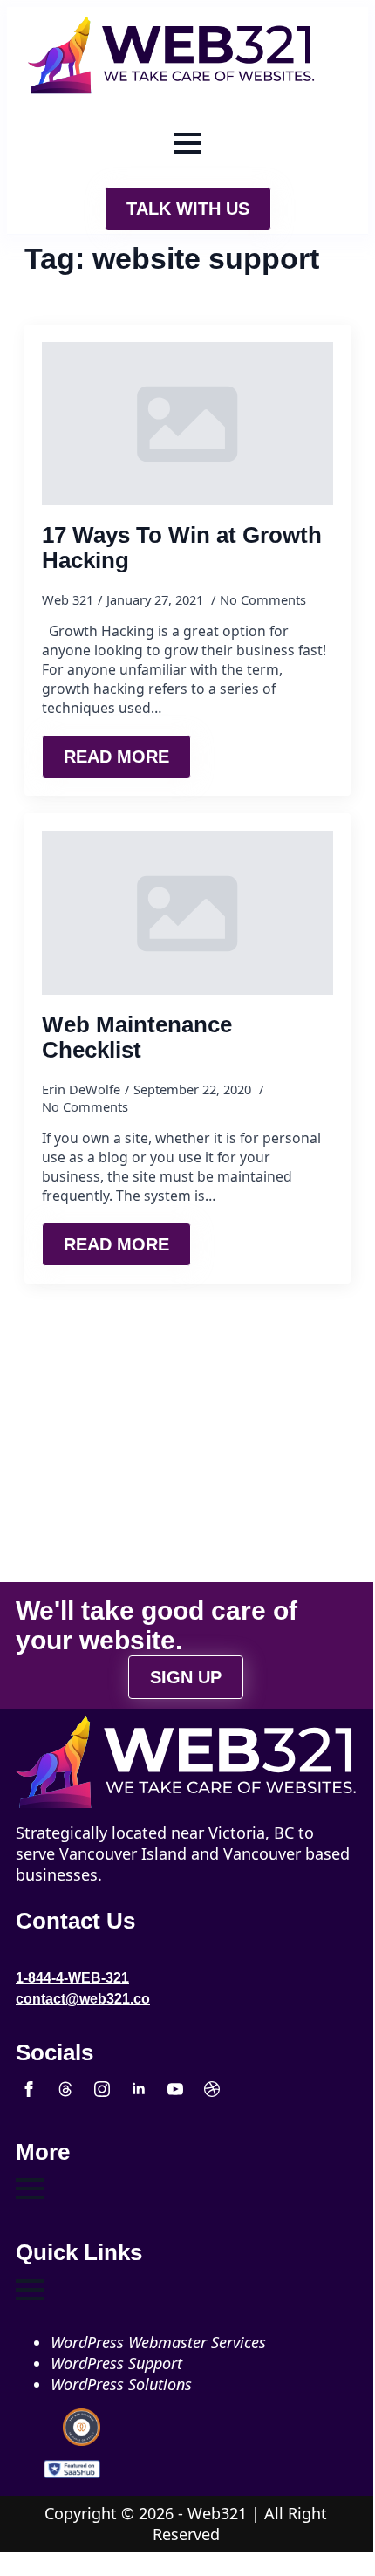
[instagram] (102, 2089)
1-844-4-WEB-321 (72, 1978)
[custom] (65, 2089)
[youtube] (175, 2089)
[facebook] (29, 2089)
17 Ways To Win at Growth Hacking (182, 548)
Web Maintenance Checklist (137, 1037)
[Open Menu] (187, 143)
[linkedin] (139, 2089)
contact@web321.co (83, 1999)
